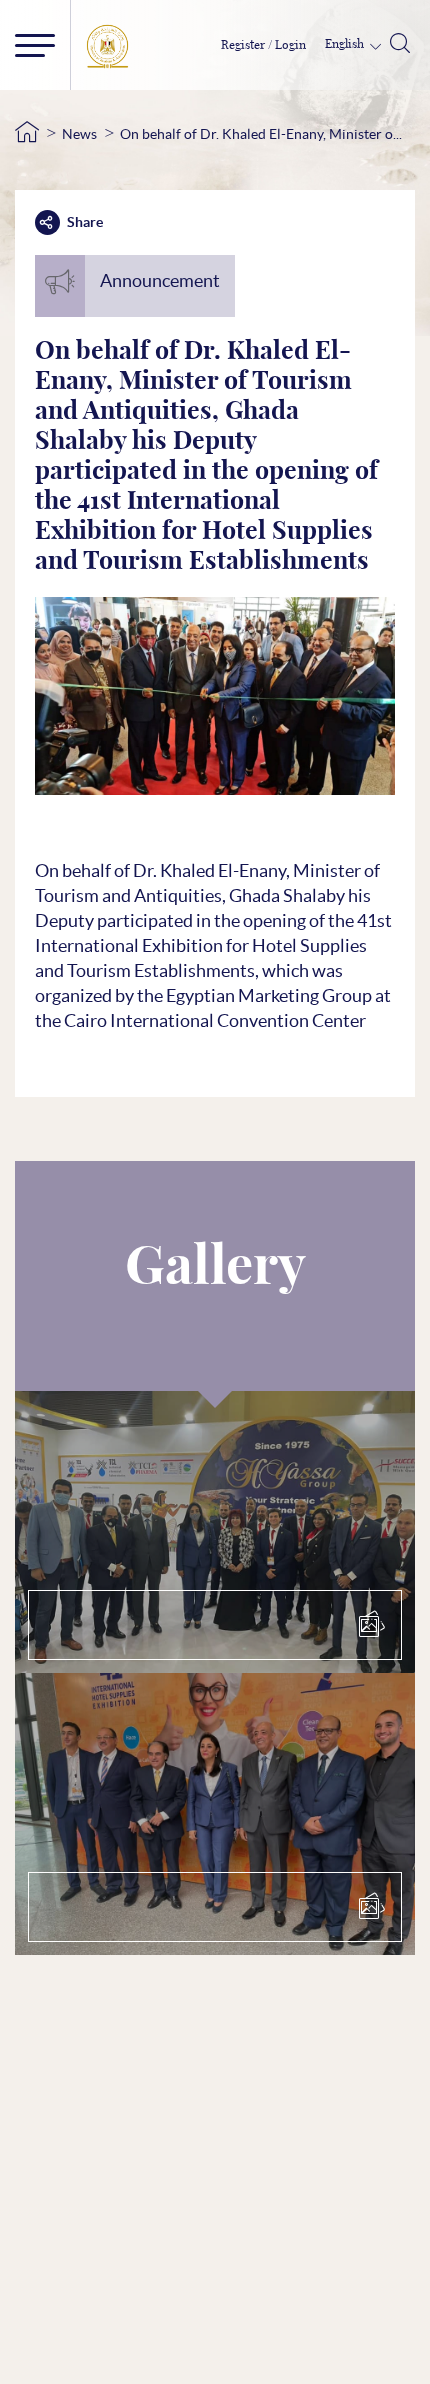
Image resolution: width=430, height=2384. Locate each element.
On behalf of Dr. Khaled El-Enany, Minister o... (261, 134)
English (346, 44)
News (79, 134)
